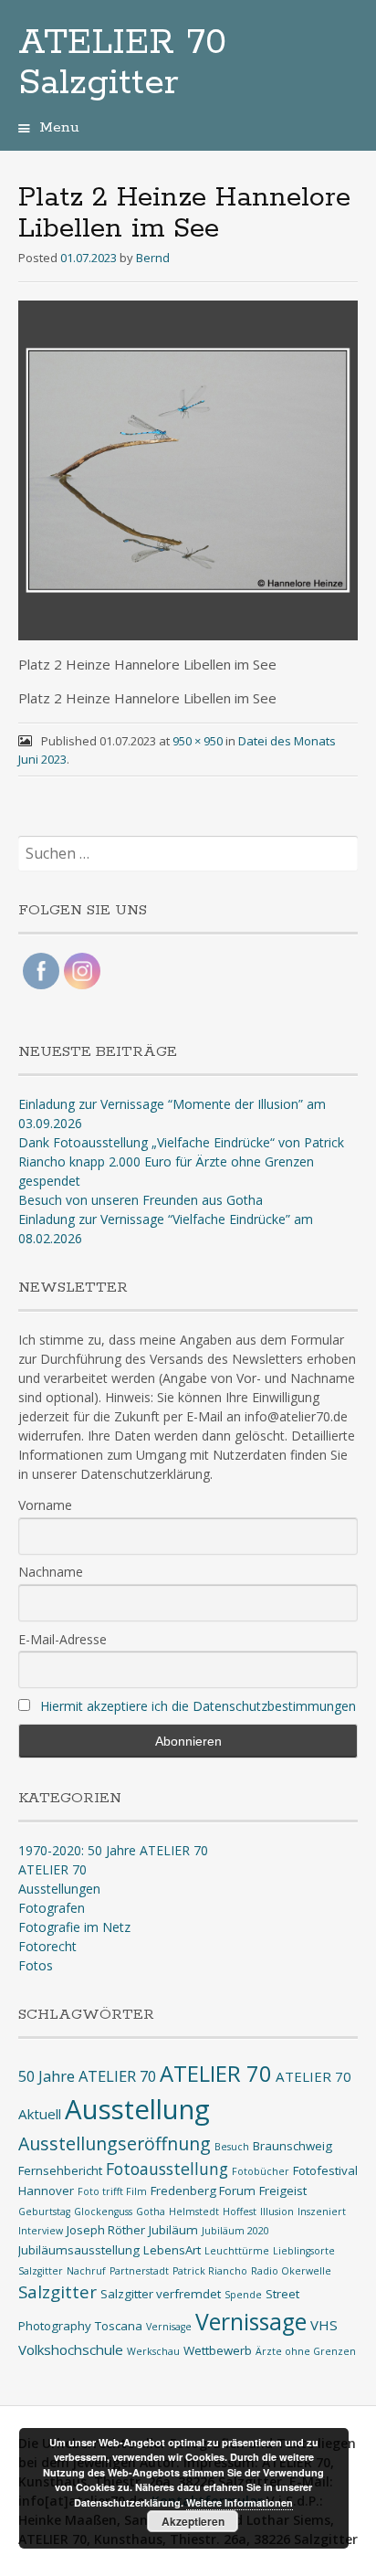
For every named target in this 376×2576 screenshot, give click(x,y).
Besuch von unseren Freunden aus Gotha (141, 1200)
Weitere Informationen (240, 2502)
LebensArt (172, 2250)
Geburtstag (44, 2212)
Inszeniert (322, 2212)
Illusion (277, 2212)
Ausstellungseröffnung (115, 2143)
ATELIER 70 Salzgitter (122, 63)
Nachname (51, 1572)
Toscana (119, 2326)
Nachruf (86, 2271)
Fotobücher (261, 2171)
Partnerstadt (139, 2271)
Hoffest (240, 2212)
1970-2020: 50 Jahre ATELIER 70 (113, 1850)
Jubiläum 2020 (235, 2231)
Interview (41, 2231)
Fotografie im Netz (74, 1927)
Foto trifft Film (112, 2191)
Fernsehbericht (60, 2170)
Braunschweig (292, 2146)
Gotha (151, 2212)
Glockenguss (103, 2212)
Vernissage (251, 2322)
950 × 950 (198, 741)
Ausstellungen (59, 1889)
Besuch (232, 2147)
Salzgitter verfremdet (161, 2294)
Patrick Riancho (210, 2271)
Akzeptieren (193, 2521)
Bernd (153, 258)
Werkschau (153, 2351)
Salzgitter (57, 2291)
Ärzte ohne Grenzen (306, 2351)
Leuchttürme (237, 2251)
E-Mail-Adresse (63, 1639)
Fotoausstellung (167, 2169)
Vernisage (169, 2327)
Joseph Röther (106, 2230)
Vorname (45, 1505)
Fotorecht (47, 1946)
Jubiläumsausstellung (79, 2250)
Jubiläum (173, 2230)
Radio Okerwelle (291, 2271)
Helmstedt (194, 2212)
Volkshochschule (71, 2349)
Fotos (36, 1965)
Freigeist (283, 2191)
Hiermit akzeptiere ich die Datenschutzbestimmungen (198, 1706)
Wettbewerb (218, 2350)
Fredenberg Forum (203, 2191)
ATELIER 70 (52, 1869)
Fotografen (52, 1908)
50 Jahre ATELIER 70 (87, 2076)
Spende (243, 2295)
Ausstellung (137, 2109)
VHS (324, 2325)
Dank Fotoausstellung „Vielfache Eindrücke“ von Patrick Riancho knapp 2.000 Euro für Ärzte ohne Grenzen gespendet (181, 1161)
